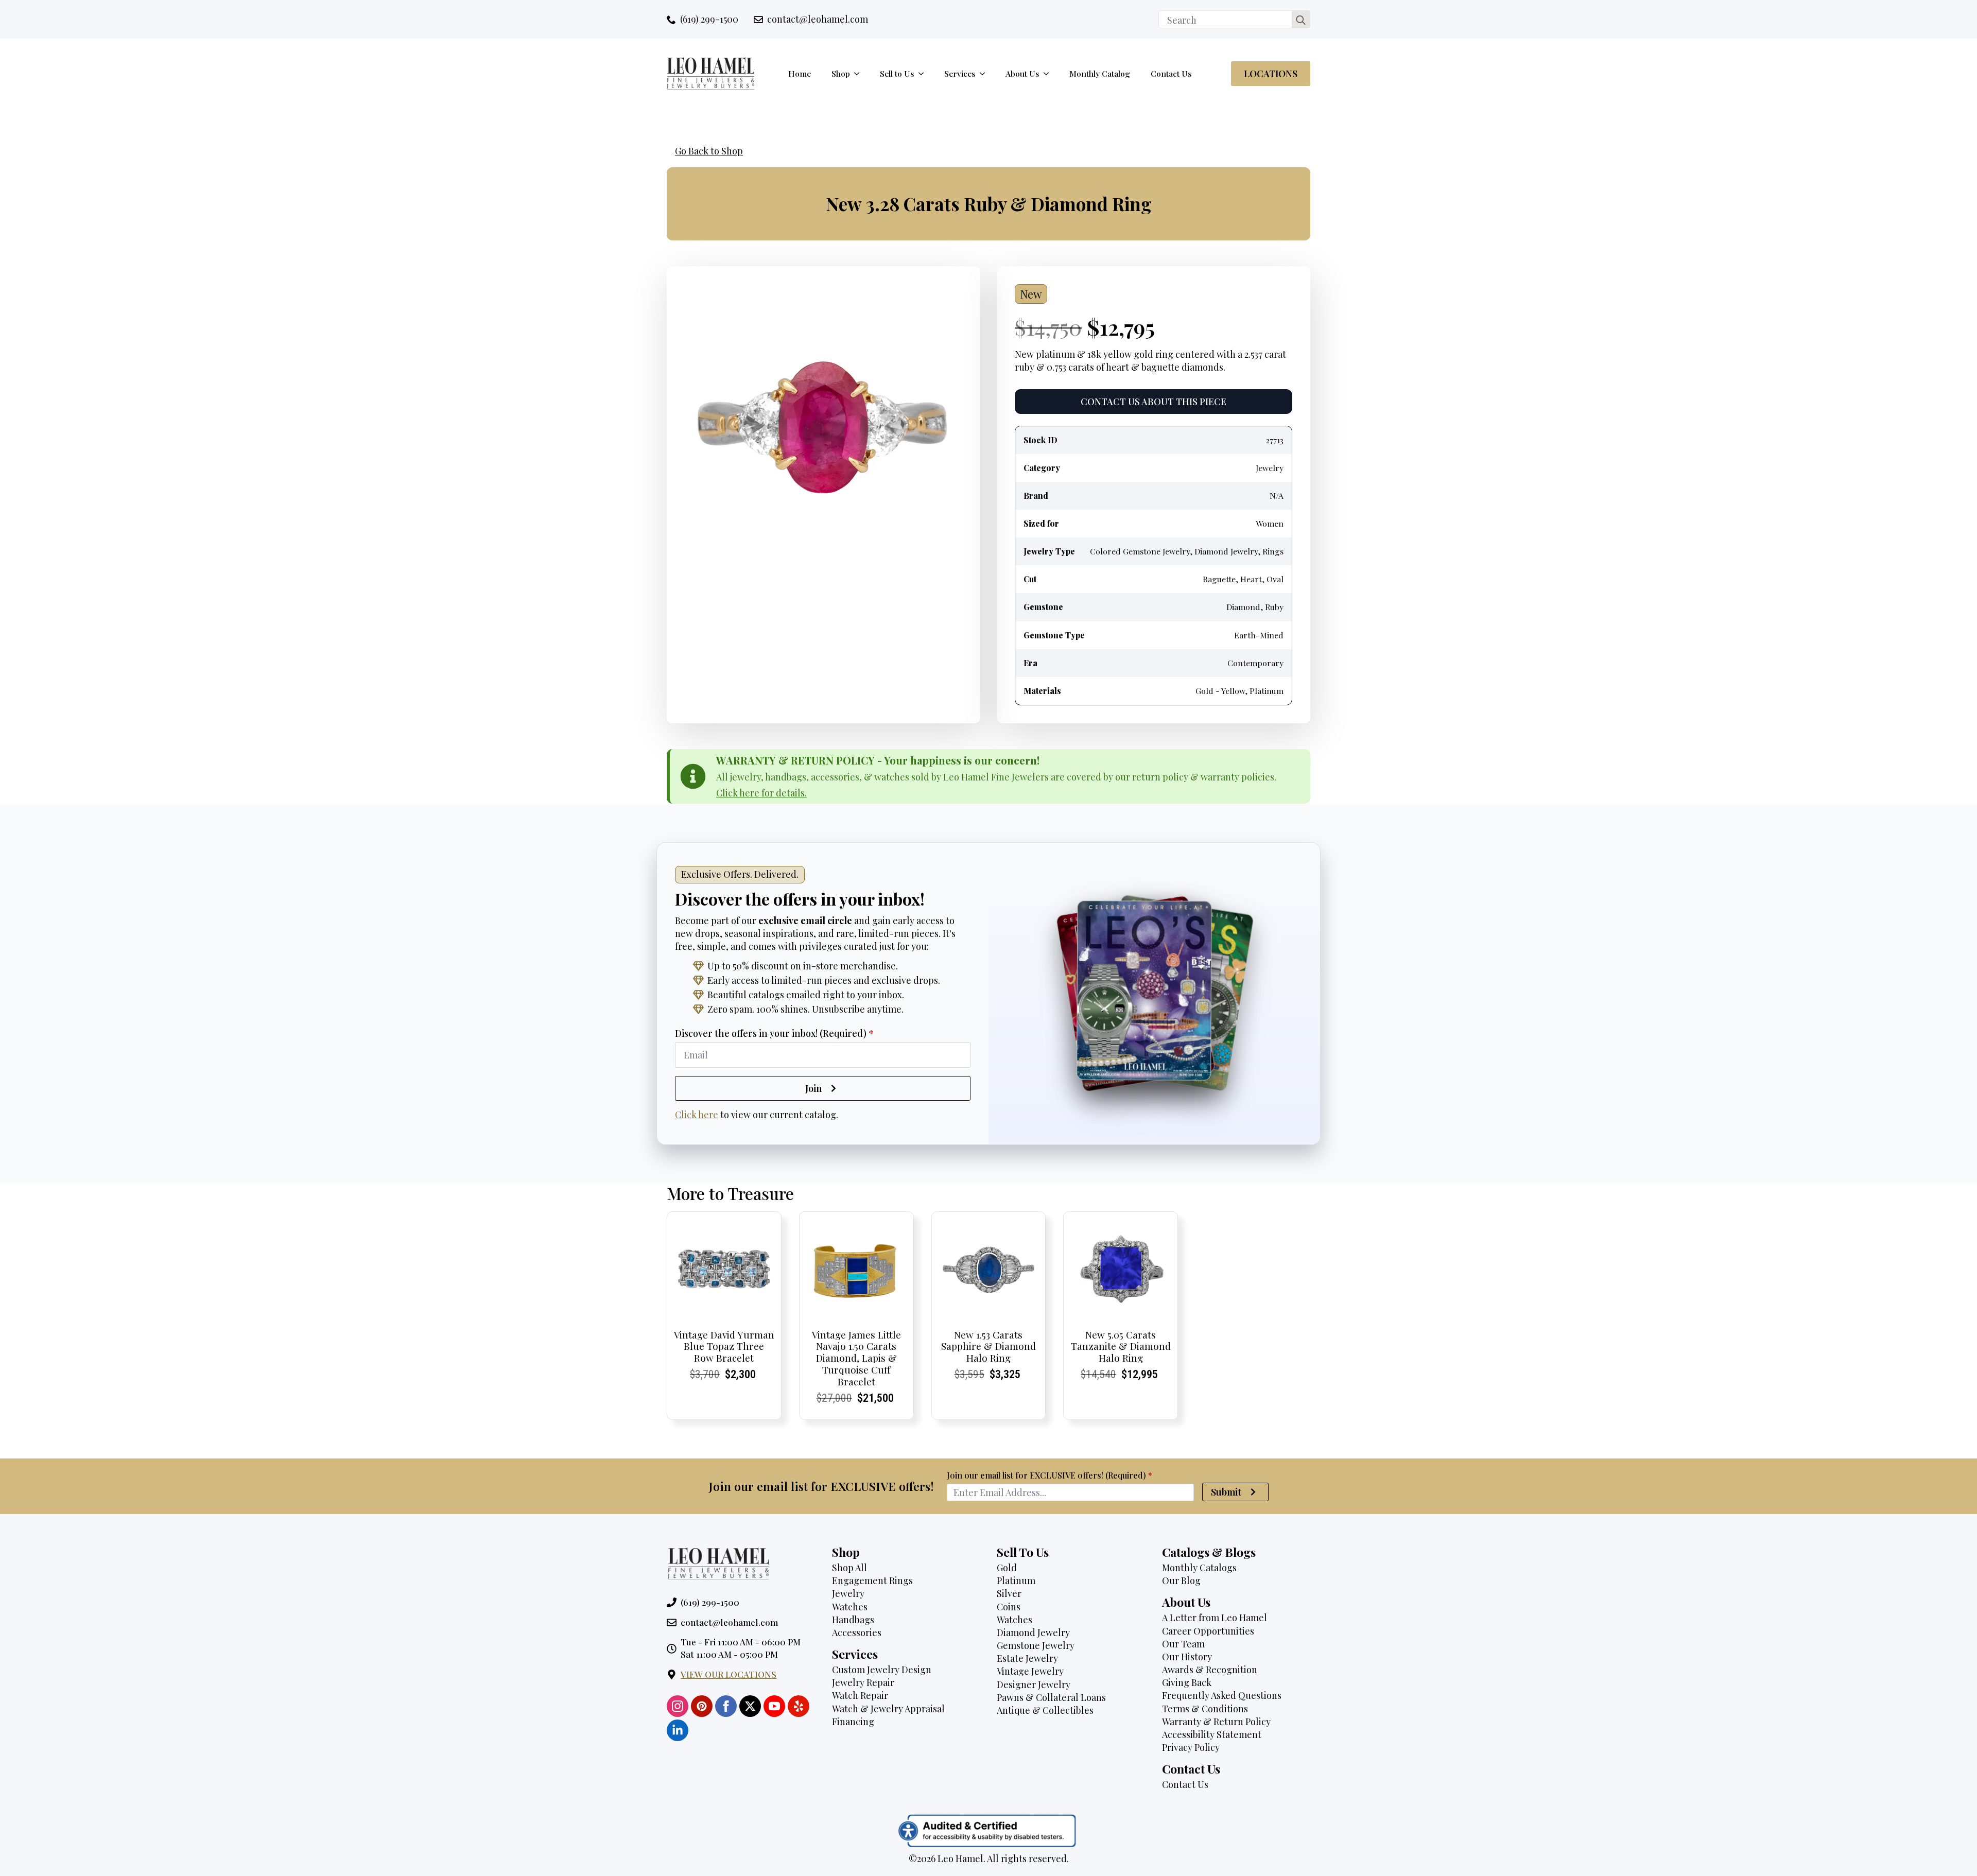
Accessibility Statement (1212, 1734)
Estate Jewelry (1027, 1658)
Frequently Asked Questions (1222, 1695)
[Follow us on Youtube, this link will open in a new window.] (774, 1706)
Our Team (1183, 1644)
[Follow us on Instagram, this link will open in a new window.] (678, 1706)
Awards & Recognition (1210, 1670)
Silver (1009, 1593)
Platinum (1016, 1580)
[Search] (1301, 20)
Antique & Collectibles (1045, 1710)
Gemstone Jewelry (1036, 1645)
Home (800, 73)
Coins (1009, 1607)
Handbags (853, 1620)
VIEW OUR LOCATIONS (729, 1674)
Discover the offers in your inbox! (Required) (774, 1033)
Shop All (849, 1568)
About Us (1022, 73)
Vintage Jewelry (1030, 1671)
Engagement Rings (872, 1580)
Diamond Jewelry (1033, 1632)
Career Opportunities (1208, 1631)
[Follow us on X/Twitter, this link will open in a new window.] (750, 1706)
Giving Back (1187, 1682)
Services (960, 73)
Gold (1007, 1568)
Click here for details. (761, 793)
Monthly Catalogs (1199, 1568)
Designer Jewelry (1034, 1684)
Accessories (857, 1632)
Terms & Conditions (1205, 1709)
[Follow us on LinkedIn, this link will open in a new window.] (678, 1730)
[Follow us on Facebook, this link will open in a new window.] (726, 1706)
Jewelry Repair (863, 1682)
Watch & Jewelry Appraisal (888, 1709)
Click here (697, 1115)
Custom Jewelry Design (882, 1670)
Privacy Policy (1191, 1747)
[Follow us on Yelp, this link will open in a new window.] (799, 1706)
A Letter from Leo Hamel (1215, 1618)
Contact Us (1171, 73)
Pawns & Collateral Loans (1051, 1697)
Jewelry (848, 1593)
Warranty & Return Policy (1216, 1722)
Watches (850, 1607)
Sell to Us (897, 73)
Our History (1187, 1657)
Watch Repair (860, 1695)
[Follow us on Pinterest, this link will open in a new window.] (702, 1706)
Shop (841, 73)
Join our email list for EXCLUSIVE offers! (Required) (1050, 1475)
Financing (853, 1722)
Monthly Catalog (1100, 73)
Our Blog (1181, 1580)
